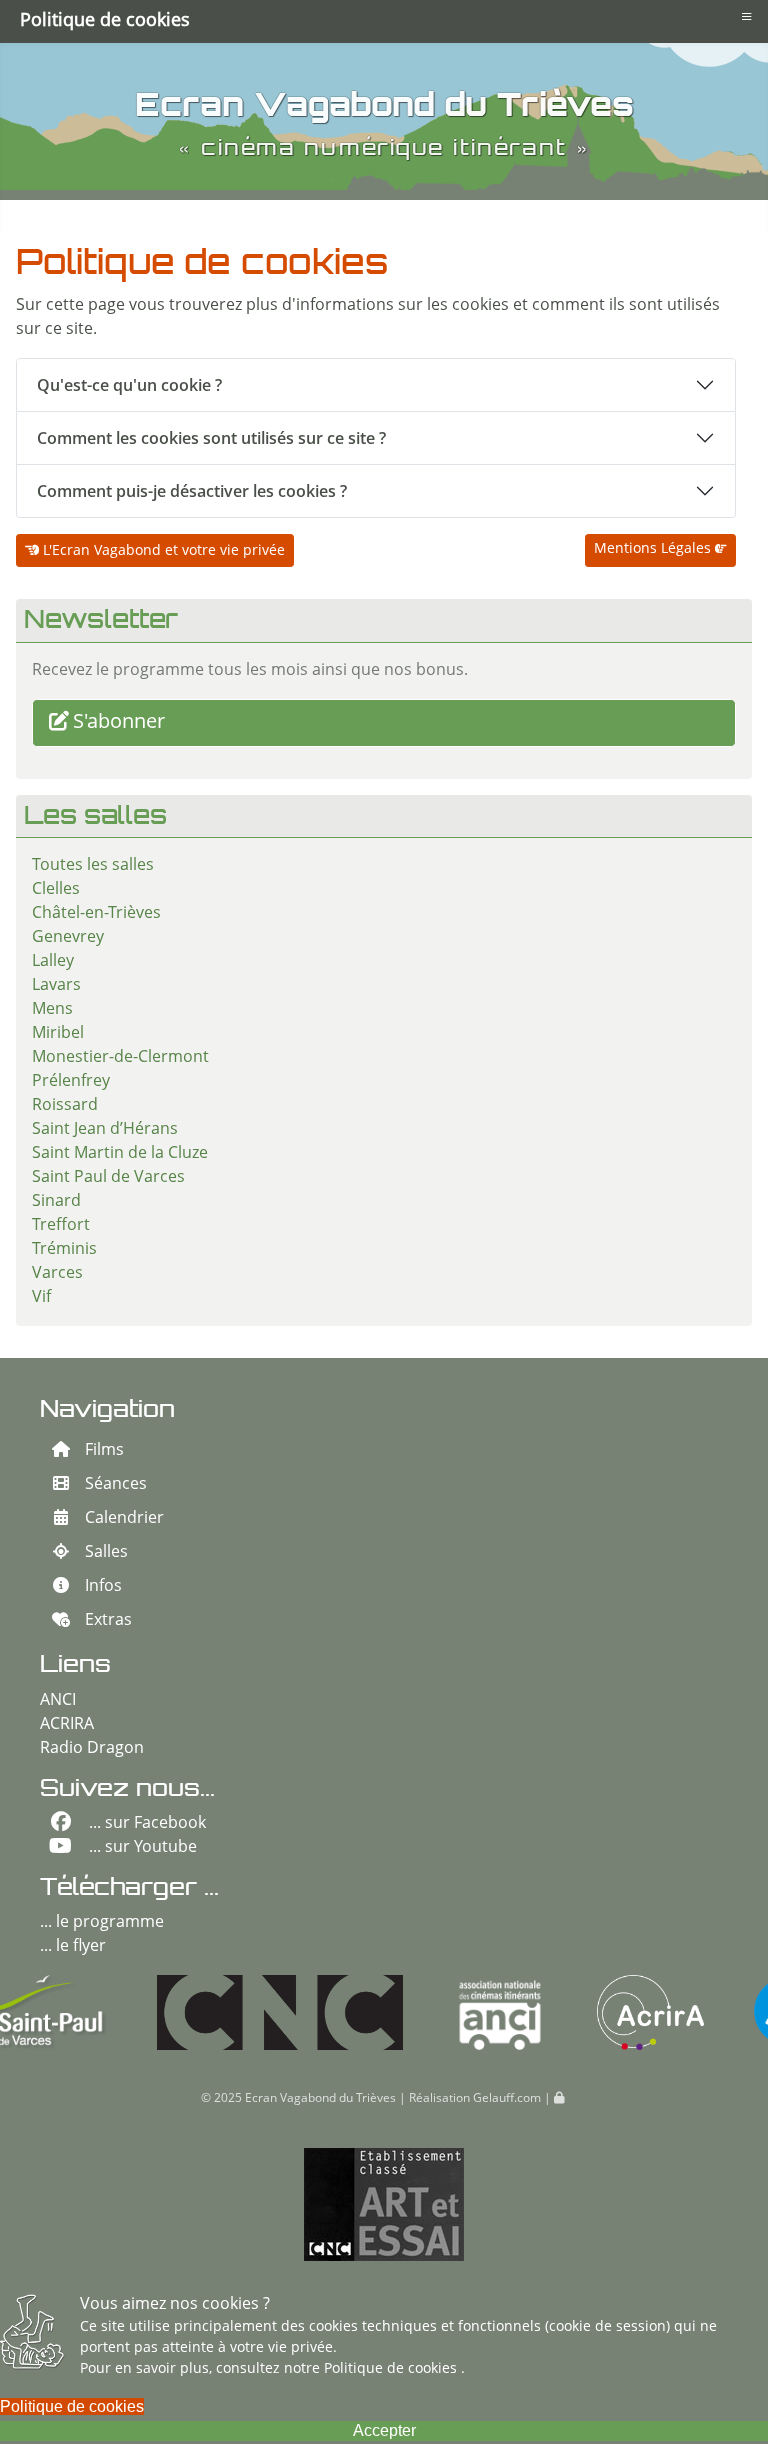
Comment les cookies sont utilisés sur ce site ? (211, 438)
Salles (106, 1553)
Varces (57, 1274)
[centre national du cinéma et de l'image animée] (185, 2012)
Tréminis (64, 1250)
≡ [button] (746, 16)
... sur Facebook (147, 1824)
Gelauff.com (507, 2099)
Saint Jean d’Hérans (105, 1130)
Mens (52, 1010)
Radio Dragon (92, 1749)
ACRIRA (67, 1725)
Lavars (56, 986)
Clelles (56, 890)
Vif (41, 1298)
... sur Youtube (143, 1848)
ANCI (58, 1701)
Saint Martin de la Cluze (120, 1154)
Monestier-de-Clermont (120, 1058)
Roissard (65, 1106)
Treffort (61, 1226)
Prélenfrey (71, 1082)
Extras (108, 1621)
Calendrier (124, 1519)
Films (104, 1451)
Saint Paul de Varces (108, 1178)
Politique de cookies (392, 2369)
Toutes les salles (93, 866)
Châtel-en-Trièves (96, 914)
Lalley (53, 962)
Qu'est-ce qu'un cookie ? (129, 385)
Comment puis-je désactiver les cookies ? (192, 491)
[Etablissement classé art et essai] (384, 2205)
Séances (116, 1485)
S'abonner (119, 723)
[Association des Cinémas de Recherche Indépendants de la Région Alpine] (555, 2012)
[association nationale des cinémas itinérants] (405, 2012)
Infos (103, 1587)
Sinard (56, 1202)
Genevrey (68, 938)
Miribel (58, 1034)
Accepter (384, 2430)
